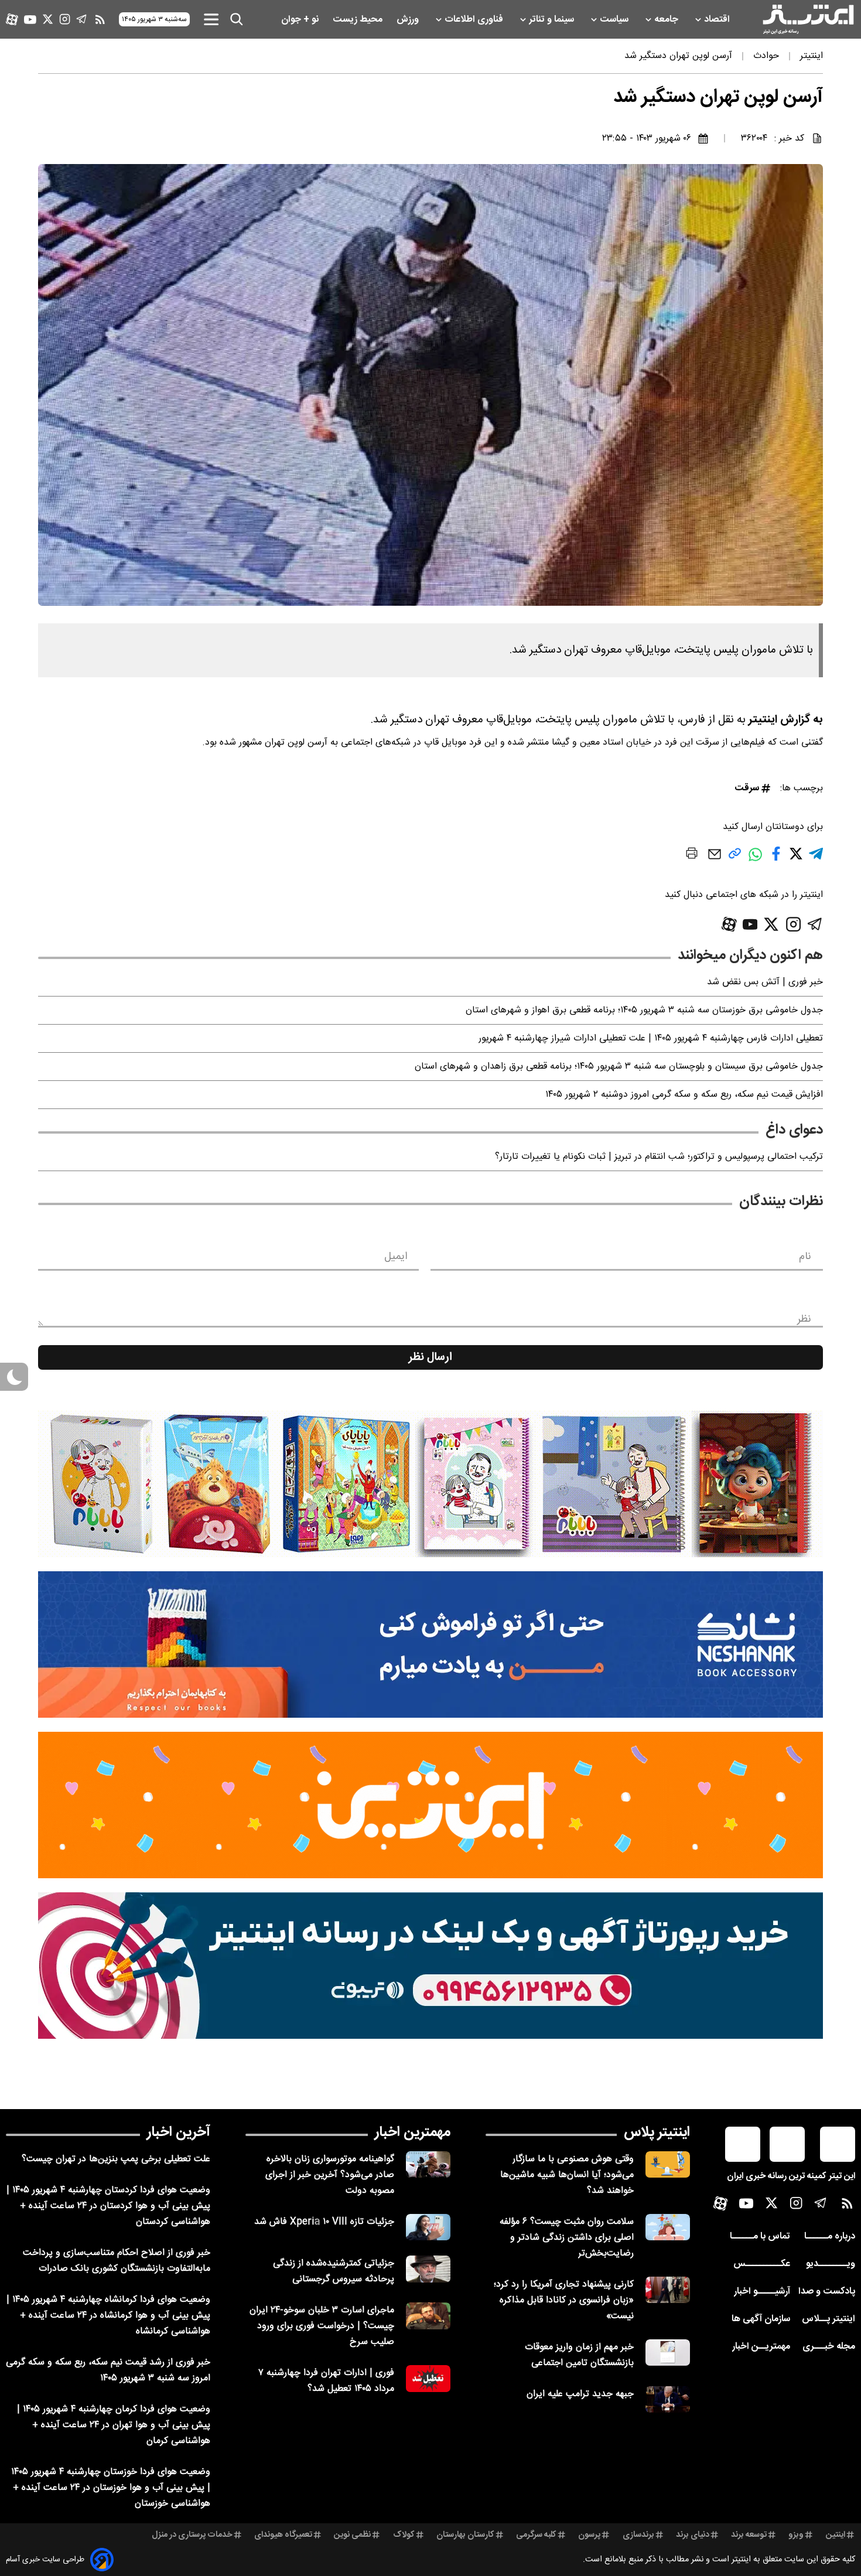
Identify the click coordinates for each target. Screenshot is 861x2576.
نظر (804, 1319)
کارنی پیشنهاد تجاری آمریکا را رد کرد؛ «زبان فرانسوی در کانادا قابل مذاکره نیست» (564, 2300)
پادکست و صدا (827, 2292)
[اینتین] (430, 1805)
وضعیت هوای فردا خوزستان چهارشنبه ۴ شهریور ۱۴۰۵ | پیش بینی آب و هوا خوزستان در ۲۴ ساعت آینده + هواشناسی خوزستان (111, 2488)
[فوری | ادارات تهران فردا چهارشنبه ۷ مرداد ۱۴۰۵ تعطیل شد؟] (428, 2378)
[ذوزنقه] (430, 1484)
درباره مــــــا (830, 2236)
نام (805, 1257)
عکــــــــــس (762, 2264)
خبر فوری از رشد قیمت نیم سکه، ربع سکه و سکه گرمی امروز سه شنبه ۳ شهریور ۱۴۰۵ (108, 2370)
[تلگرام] (82, 19)
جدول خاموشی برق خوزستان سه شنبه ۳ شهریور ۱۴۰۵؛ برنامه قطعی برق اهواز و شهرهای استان (644, 1010)
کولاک (404, 2535)
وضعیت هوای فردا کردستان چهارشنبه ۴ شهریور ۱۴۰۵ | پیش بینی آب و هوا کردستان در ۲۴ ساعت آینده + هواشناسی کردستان (108, 2206)
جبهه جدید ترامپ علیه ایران (580, 2394)
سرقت (747, 788)
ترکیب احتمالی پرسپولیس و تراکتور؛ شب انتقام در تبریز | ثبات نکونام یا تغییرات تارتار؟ (659, 1157)
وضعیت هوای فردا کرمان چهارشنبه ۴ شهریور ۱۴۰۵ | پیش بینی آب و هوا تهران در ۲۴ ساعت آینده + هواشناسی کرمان (114, 2425)
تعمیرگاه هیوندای (283, 2535)
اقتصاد (718, 20)
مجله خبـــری (829, 2347)
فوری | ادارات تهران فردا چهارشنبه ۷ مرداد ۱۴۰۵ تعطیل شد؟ (326, 2381)
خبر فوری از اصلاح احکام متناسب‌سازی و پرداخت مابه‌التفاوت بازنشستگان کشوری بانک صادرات (117, 2261)
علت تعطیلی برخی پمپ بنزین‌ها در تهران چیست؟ (116, 2159)
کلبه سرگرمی (536, 2535)
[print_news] (692, 855)
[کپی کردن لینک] (735, 858)
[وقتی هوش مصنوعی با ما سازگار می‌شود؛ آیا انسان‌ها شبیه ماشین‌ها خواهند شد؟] (668, 2164)
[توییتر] (48, 19)
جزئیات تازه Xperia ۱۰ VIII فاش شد (324, 2222)
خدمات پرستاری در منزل (192, 2535)
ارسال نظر (430, 1357)
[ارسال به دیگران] (715, 860)
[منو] (211, 19)
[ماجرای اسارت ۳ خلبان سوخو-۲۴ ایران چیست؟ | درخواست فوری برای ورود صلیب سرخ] (428, 2316)
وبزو (796, 2535)
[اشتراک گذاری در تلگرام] (816, 859)
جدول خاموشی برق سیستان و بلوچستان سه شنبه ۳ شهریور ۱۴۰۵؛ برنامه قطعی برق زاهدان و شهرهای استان (619, 1067)
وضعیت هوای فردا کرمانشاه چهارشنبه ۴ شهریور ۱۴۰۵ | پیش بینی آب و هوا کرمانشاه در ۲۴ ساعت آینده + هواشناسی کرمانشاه (108, 2316)
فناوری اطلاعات (475, 20)
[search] (237, 19)
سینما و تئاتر (553, 20)
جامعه (667, 20)
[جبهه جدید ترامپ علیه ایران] (668, 2399)
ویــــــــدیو (831, 2264)
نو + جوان (301, 20)
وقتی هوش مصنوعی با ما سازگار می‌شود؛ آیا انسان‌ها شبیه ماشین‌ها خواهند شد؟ (567, 2175)
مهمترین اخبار (413, 2133)
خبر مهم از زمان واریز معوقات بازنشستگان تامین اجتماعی (579, 2355)
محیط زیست (359, 20)
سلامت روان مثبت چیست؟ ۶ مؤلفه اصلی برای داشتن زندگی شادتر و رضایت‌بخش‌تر (567, 2238)
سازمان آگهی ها (761, 2319)
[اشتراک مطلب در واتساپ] (755, 860)
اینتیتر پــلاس (828, 2319)
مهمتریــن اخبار (761, 2347)
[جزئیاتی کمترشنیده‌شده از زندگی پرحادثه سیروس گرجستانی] (428, 2269)
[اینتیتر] (808, 19)
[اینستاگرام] (65, 19)
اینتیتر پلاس (657, 2133)
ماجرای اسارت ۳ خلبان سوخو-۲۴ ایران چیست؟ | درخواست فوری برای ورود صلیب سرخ (322, 2326)
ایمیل (396, 1257)
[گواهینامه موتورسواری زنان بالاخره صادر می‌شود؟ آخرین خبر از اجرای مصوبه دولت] (428, 2164)
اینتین (836, 2535)
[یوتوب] (30, 20)
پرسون (589, 2535)
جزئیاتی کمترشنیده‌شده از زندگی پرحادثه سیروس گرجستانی (334, 2271)
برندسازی (638, 2535)
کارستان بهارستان (465, 2535)
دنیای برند (693, 2535)
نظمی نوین (352, 2535)
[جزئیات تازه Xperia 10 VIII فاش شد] (428, 2227)
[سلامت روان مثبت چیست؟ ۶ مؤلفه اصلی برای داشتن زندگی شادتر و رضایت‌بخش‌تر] (668, 2227)
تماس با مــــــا (760, 2236)
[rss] (100, 19)
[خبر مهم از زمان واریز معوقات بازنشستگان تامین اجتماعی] (668, 2352)
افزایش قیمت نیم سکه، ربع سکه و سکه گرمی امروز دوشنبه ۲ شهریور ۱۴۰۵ (684, 1095)
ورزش (409, 20)
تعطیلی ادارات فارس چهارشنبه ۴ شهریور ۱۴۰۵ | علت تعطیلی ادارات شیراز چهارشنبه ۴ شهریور (651, 1038)
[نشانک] (430, 1644)
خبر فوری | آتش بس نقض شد (765, 982)
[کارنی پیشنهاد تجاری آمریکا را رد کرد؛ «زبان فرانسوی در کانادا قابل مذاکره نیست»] (668, 2290)
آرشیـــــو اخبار (762, 2292)
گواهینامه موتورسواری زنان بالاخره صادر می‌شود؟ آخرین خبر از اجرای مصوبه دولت (330, 2175)
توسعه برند (749, 2535)
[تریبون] (430, 1966)
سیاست (615, 20)
